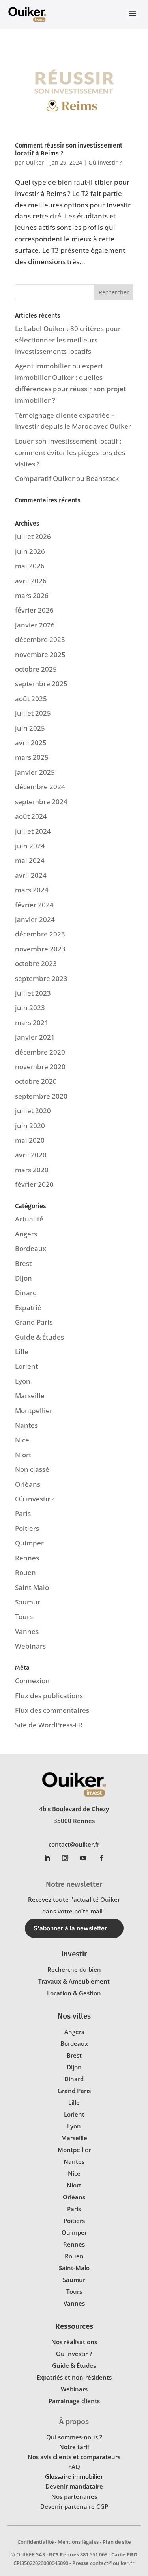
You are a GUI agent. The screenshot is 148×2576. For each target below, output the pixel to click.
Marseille (30, 1396)
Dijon (23, 1278)
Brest (23, 1263)
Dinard (26, 1293)
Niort (23, 1455)
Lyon (23, 1381)
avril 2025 (31, 743)
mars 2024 (32, 890)
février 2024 (34, 905)
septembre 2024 (41, 802)
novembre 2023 (40, 949)
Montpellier (34, 1411)
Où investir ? (105, 162)
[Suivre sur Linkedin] (47, 1858)
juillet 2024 (33, 831)
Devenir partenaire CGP (74, 2506)
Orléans (28, 1484)
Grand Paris (34, 1322)
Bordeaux (31, 1248)
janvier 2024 (35, 919)
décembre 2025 (40, 639)
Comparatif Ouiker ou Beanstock (67, 478)
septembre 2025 (41, 684)
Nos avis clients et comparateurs (74, 2457)
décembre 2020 (40, 1052)
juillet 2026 (33, 536)
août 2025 (31, 699)
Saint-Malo (32, 1587)
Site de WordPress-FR (49, 1725)
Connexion (32, 1681)
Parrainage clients (74, 2401)
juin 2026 (30, 551)
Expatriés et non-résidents (74, 2377)
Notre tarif (74, 2447)
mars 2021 (32, 1022)
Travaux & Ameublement (74, 1981)
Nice (22, 1440)
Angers (26, 1234)
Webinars (30, 1646)
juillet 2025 (33, 713)
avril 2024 (31, 875)
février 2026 (34, 610)
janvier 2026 (35, 625)
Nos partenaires (74, 2496)
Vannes (27, 1631)
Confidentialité (36, 2542)
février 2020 (34, 1184)
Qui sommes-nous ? (74, 2437)
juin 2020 (30, 1126)
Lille (22, 1352)
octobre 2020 (36, 1081)
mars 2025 (32, 757)
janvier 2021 (35, 1037)
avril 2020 (31, 1155)
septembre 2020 (41, 1096)
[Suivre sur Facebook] (101, 1858)
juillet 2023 (33, 993)
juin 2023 (30, 1008)
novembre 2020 (40, 1067)
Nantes (26, 1425)
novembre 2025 (40, 654)
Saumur (28, 1602)
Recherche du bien (74, 1969)
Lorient (26, 1366)
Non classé (32, 1469)
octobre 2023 (36, 963)
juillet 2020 (33, 1111)
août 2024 (31, 816)
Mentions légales (78, 2542)
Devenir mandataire (74, 2486)
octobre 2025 (36, 669)
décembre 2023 (40, 934)
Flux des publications (49, 1696)
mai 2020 (30, 1140)
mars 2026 (32, 595)
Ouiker (35, 162)
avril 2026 (31, 581)
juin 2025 (30, 728)
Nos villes (74, 2016)
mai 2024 (30, 860)
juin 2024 (30, 846)
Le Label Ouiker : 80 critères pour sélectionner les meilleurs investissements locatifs (68, 340)
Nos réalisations (74, 2342)
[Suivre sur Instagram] (65, 1858)
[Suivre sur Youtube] (83, 1858)
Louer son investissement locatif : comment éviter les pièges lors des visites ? (70, 452)
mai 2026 (30, 566)
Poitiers (27, 1528)
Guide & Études (39, 1337)
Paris (23, 1513)
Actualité (29, 1219)
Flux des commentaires (52, 1710)
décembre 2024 (40, 787)
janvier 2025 (35, 772)
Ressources (74, 2326)
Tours (24, 1616)
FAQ (74, 2467)
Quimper (29, 1543)
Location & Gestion (74, 1993)
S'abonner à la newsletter (70, 1928)
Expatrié (28, 1307)
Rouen (25, 1572)
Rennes (27, 1558)
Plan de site (117, 2542)
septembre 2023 (41, 978)
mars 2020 (32, 1170)
